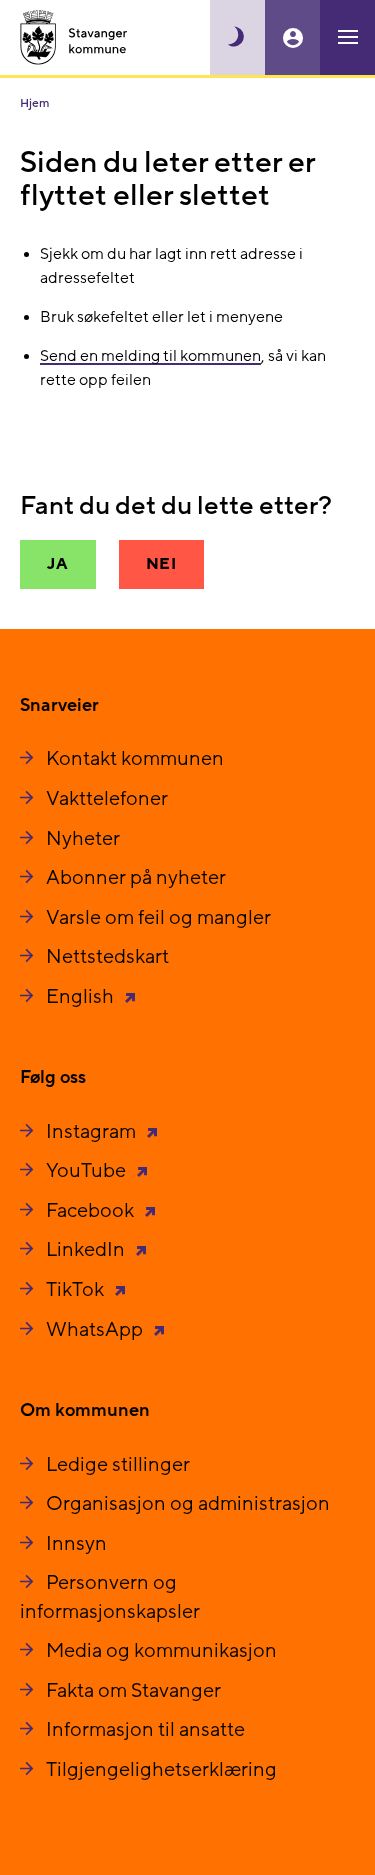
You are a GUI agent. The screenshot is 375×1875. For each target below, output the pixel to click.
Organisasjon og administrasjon (188, 1504)
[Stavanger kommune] (74, 37)
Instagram (93, 1132)
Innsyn (76, 1544)
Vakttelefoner (107, 799)
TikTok (77, 1290)
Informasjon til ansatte (145, 1730)
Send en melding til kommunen (150, 356)
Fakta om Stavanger (133, 1691)
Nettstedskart (107, 957)
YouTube (88, 1171)
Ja (58, 564)
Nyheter (83, 839)
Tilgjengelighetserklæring (161, 1770)
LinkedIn (87, 1250)
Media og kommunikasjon (161, 1651)
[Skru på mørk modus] (237, 37)
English (82, 997)
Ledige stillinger (118, 1465)
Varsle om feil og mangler (158, 918)
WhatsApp (96, 1330)
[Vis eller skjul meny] (347, 37)
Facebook (92, 1211)
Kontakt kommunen (135, 759)
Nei (161, 564)
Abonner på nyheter (136, 878)
